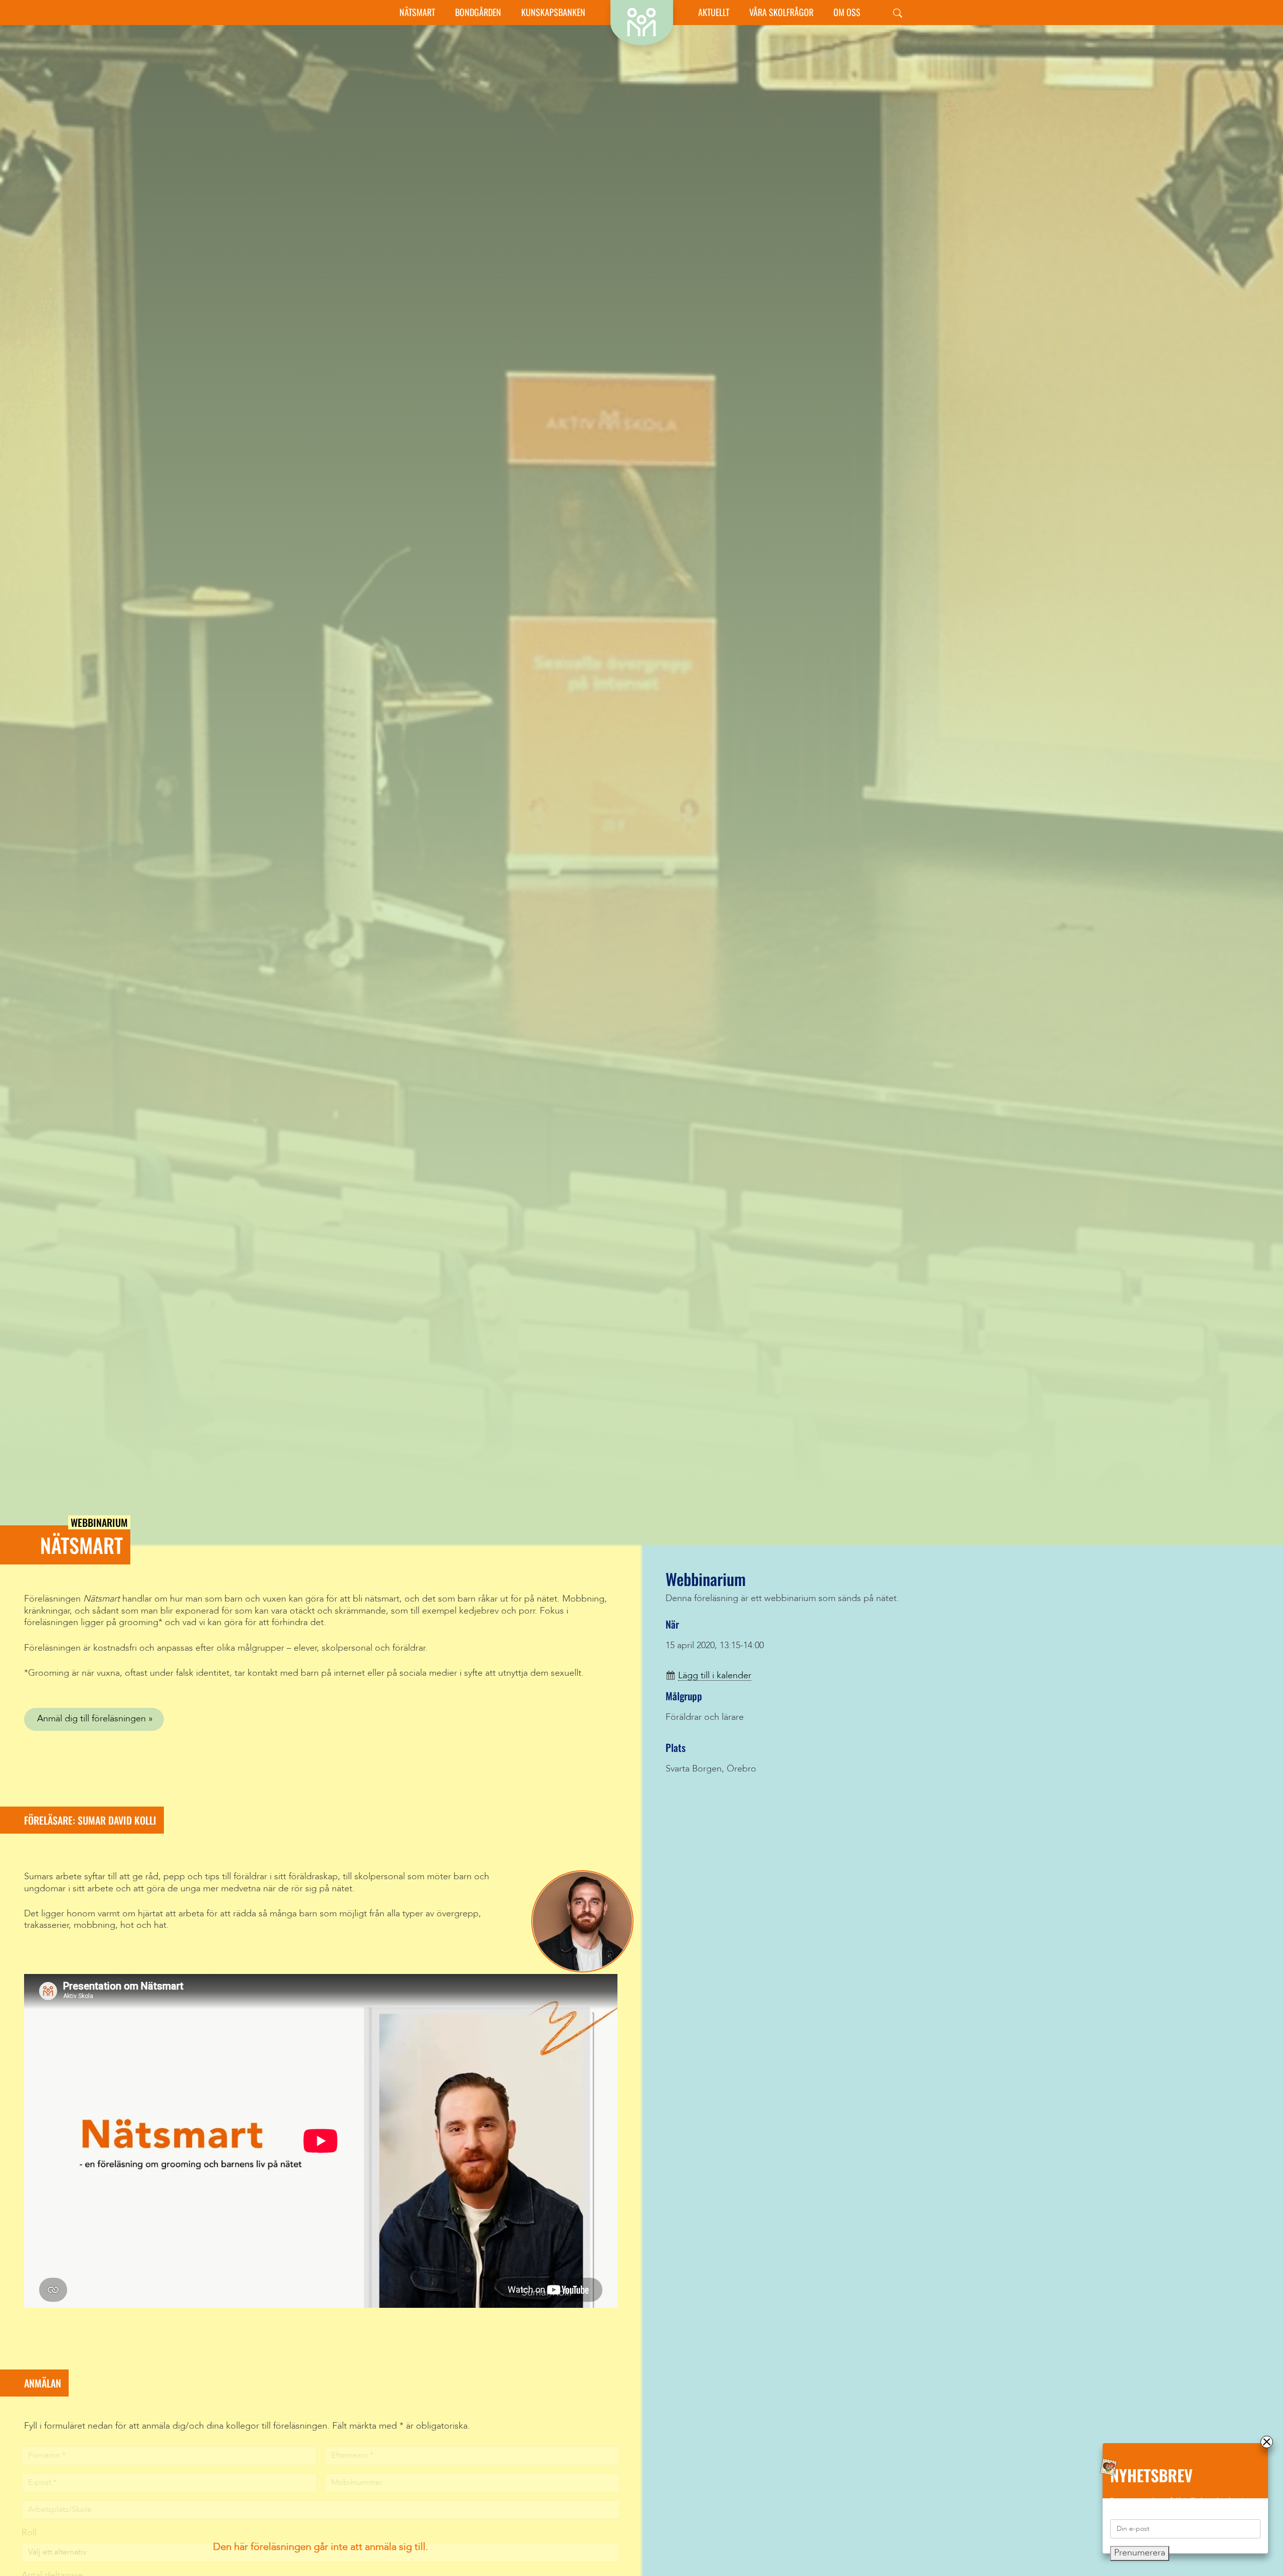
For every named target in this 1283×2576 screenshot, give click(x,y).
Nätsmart (417, 12)
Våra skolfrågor (781, 12)
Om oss (847, 12)
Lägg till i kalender (715, 1676)
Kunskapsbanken (553, 12)
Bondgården (478, 12)
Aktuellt (714, 12)
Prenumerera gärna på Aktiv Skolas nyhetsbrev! (1177, 2501)
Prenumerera (1140, 2553)
